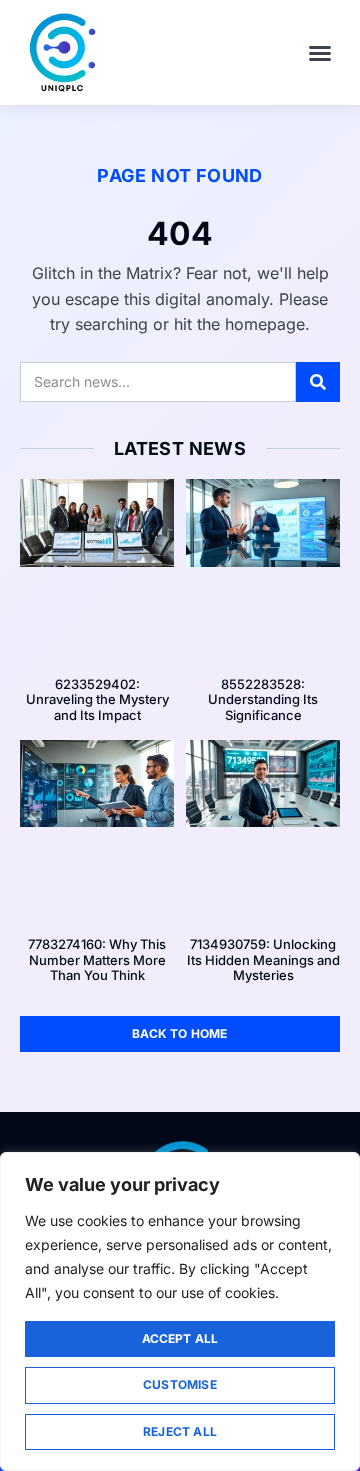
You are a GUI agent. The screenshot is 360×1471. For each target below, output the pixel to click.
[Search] (318, 382)
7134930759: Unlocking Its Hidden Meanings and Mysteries (263, 959)
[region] (180, 1311)
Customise (180, 1384)
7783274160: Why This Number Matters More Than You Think (97, 959)
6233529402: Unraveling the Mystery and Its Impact (97, 699)
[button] (320, 53)
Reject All (180, 1431)
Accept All (180, 1338)
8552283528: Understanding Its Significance (263, 699)
